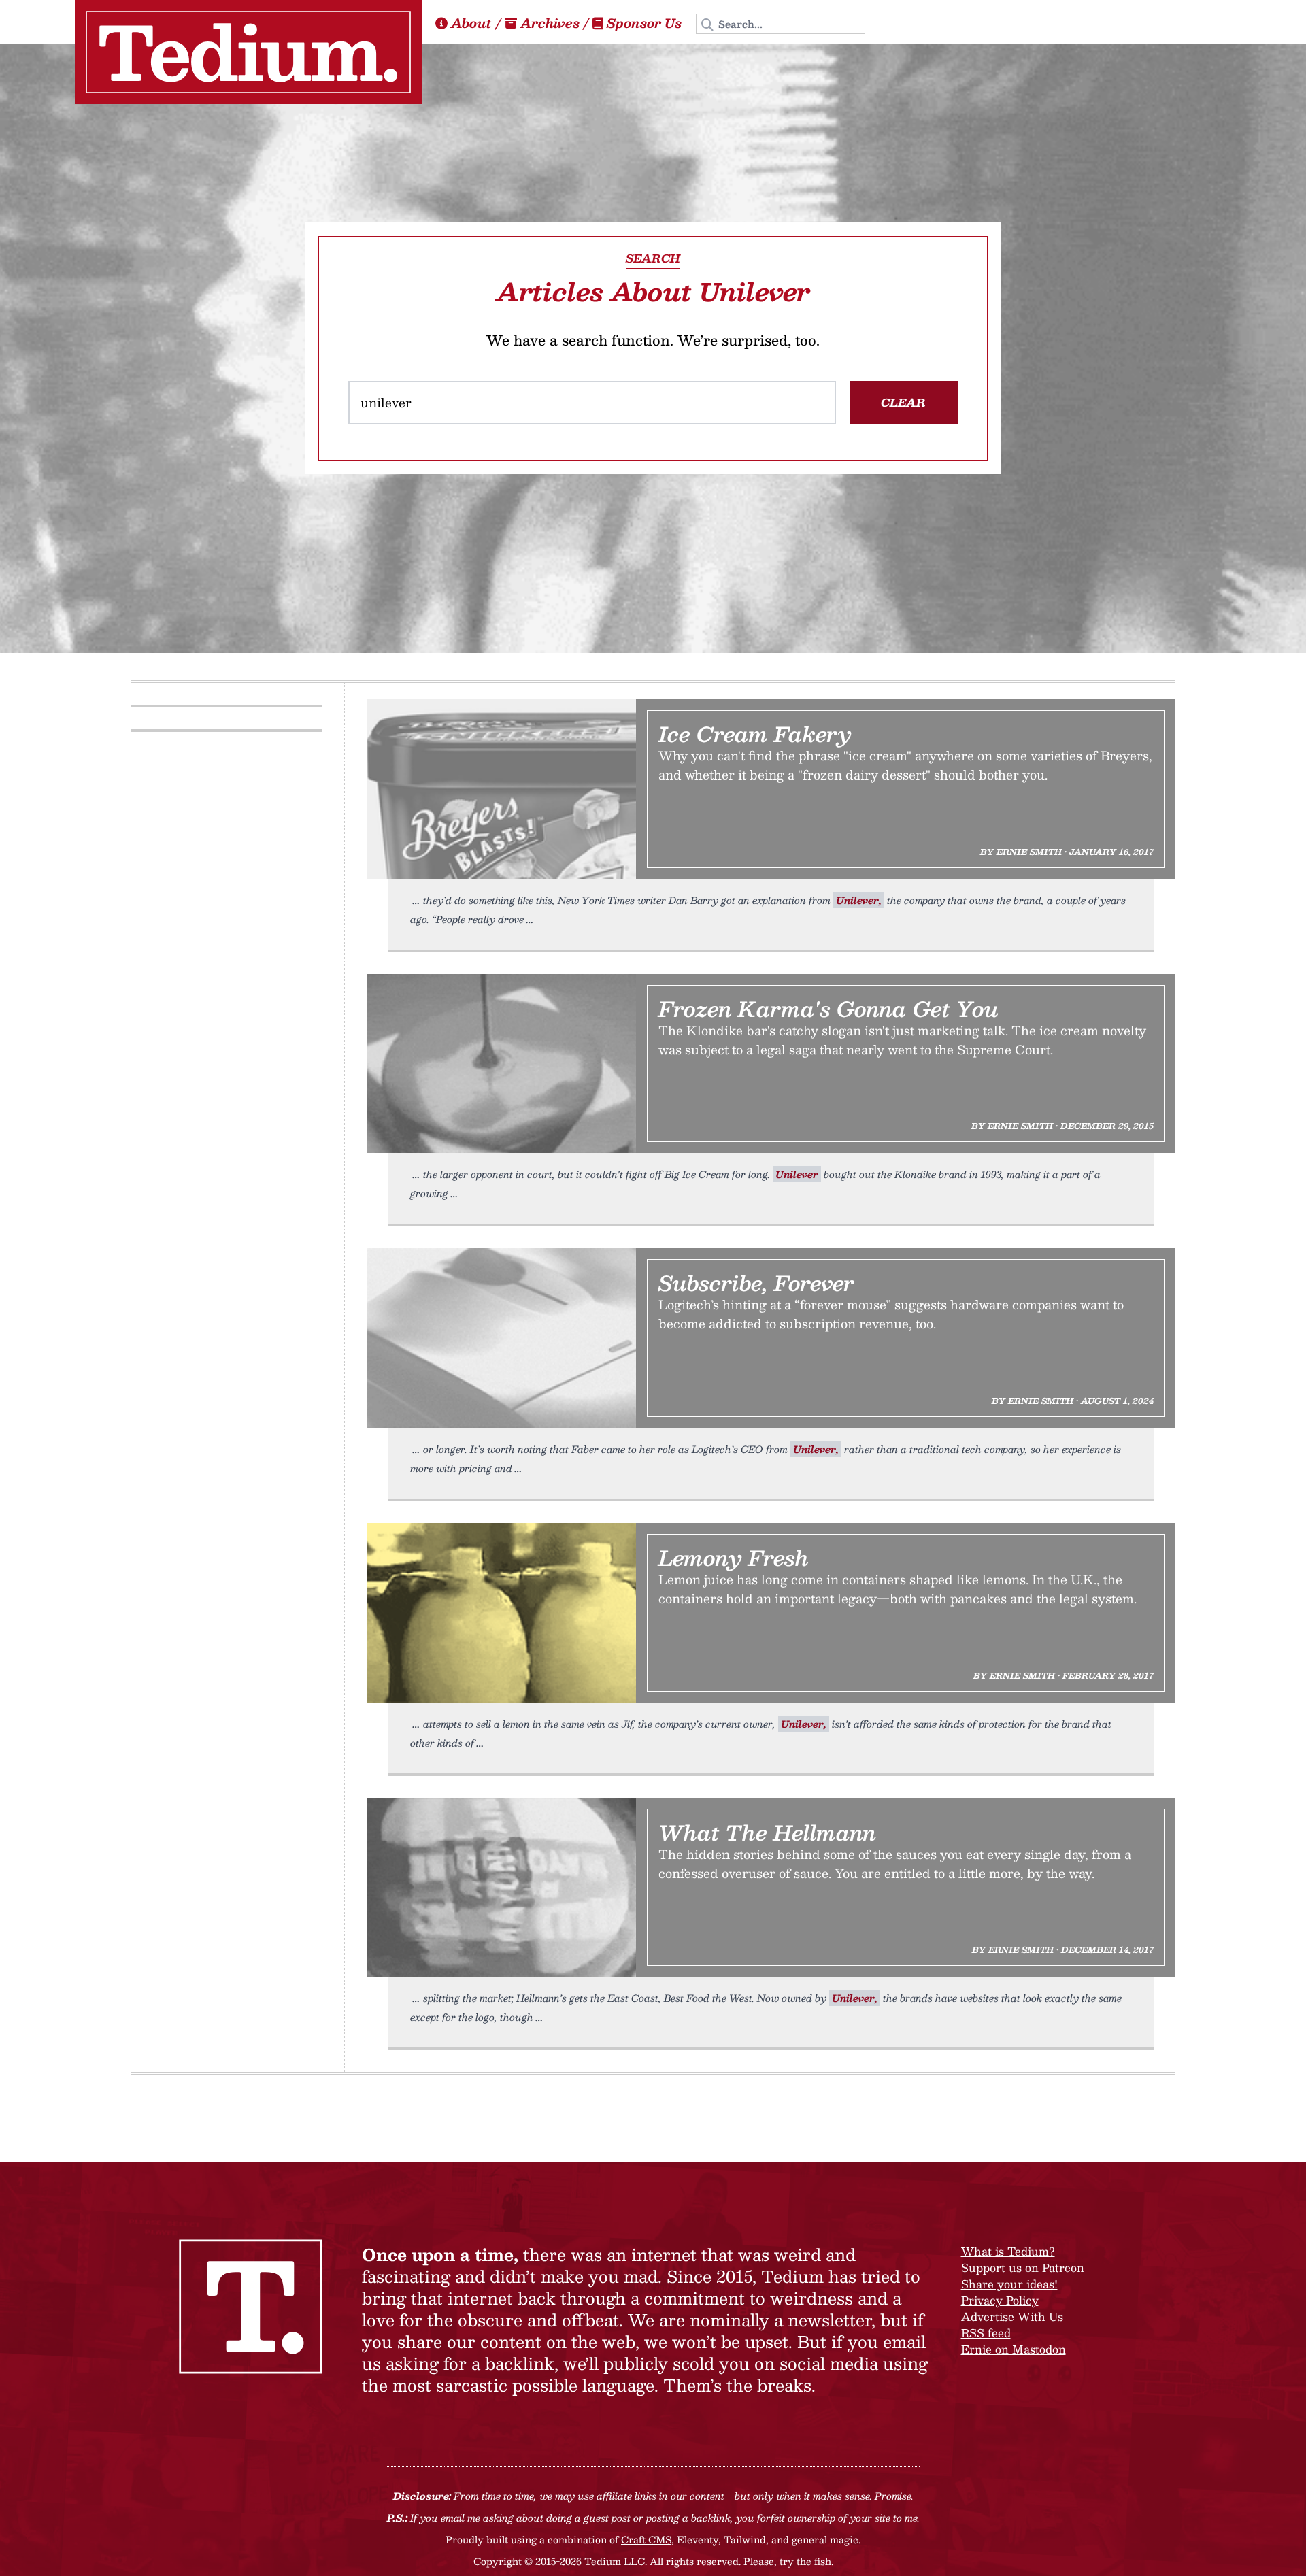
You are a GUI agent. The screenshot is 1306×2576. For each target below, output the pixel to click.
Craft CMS (646, 2539)
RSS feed (986, 2333)
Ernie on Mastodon (1014, 2349)
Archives (550, 23)
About (471, 23)
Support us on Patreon (1023, 2268)
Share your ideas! (1009, 2284)
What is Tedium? (1008, 2251)
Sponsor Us (644, 23)
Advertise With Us (1012, 2316)
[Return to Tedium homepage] (248, 52)
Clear (903, 402)
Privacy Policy (1000, 2300)
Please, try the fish (787, 2561)
